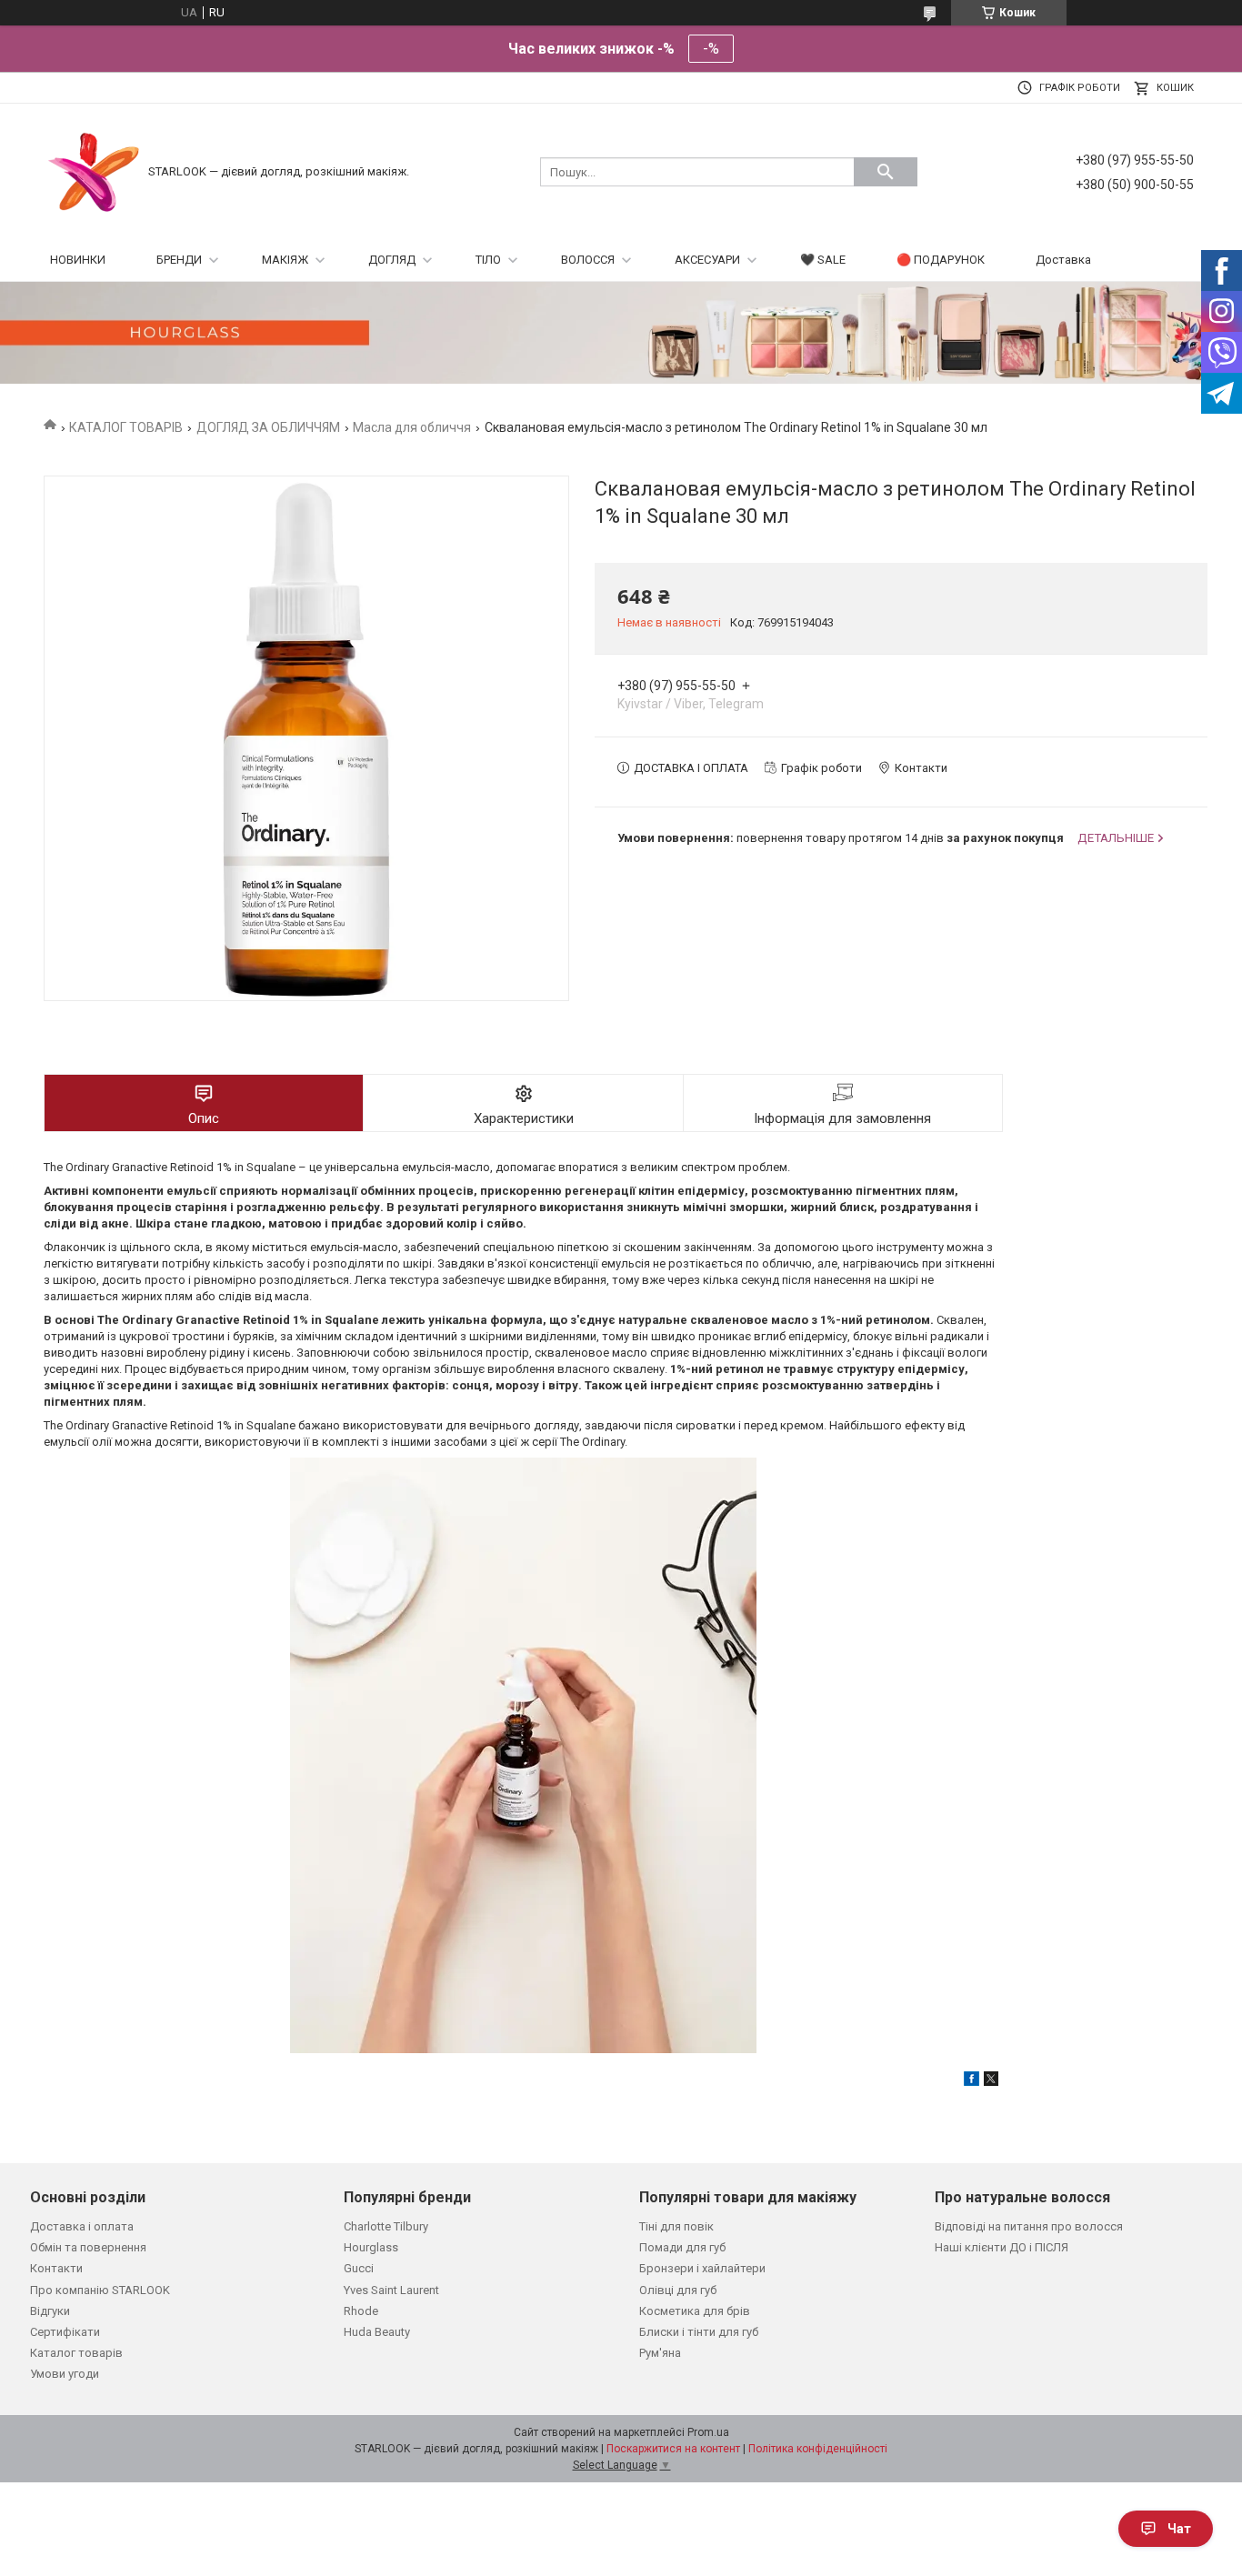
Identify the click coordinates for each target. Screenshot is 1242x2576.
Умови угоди (65, 2374)
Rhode (361, 2311)
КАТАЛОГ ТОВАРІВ (126, 427)
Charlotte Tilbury (386, 2226)
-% (711, 49)
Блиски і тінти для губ (699, 2332)
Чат (1179, 2529)
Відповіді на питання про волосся (1029, 2226)
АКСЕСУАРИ (707, 260)
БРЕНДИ (179, 260)
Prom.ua (708, 2432)
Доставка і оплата (82, 2226)
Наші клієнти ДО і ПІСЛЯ (1002, 2247)
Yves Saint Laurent (391, 2290)
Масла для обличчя (412, 427)
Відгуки (50, 2311)
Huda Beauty (377, 2332)
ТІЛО (488, 260)
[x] (991, 2082)
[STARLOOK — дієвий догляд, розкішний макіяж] (94, 170)
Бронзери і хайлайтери (702, 2268)
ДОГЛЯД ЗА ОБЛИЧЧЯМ (268, 427)
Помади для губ (682, 2247)
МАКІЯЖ (285, 260)
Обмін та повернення (88, 2247)
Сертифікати (65, 2332)
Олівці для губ (678, 2290)
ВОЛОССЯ (588, 260)
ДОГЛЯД (392, 260)
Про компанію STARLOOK (100, 2290)
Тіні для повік (676, 2226)
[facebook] (972, 2082)
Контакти (56, 2268)
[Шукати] (886, 172)
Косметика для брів (695, 2311)
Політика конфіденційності (818, 2449)
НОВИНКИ (78, 260)
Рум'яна (660, 2353)
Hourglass (371, 2247)
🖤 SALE (823, 260)
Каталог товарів (76, 2353)
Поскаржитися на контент (673, 2449)
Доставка (1063, 260)
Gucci (359, 2268)
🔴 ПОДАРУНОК (941, 260)
